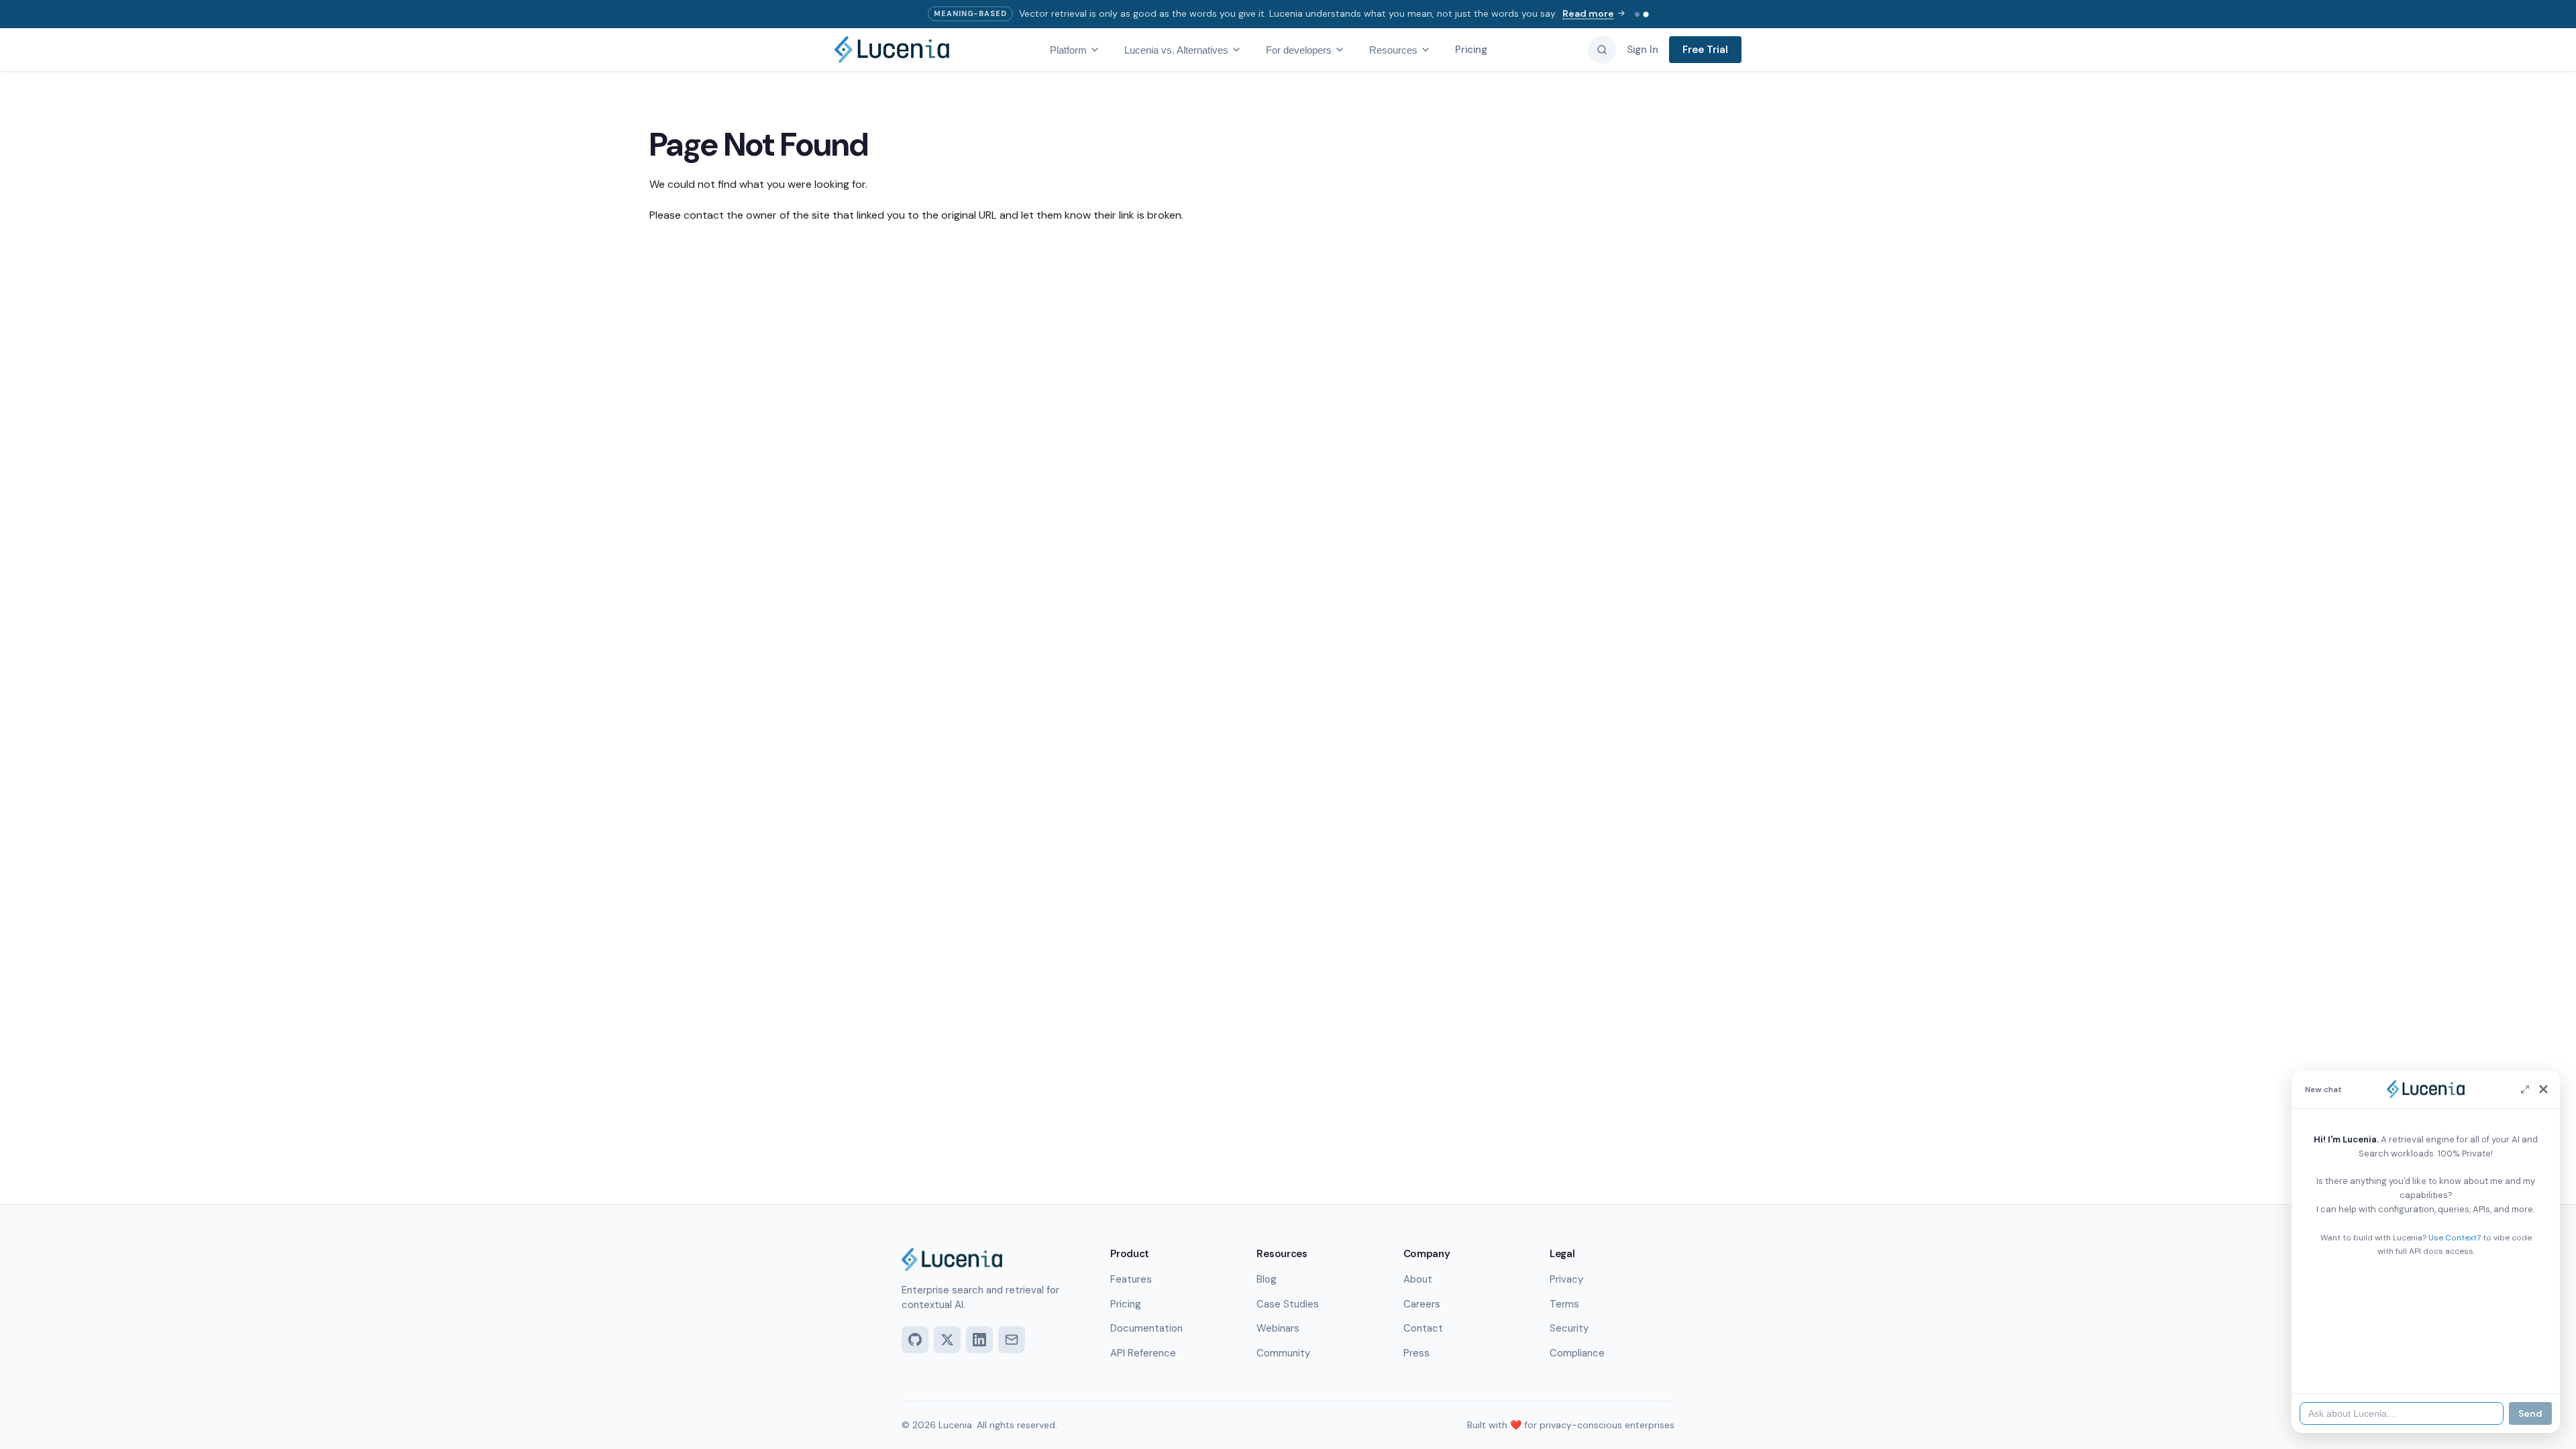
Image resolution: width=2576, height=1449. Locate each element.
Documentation (1146, 1328)
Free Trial (1705, 50)
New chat (2323, 1089)
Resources (1393, 50)
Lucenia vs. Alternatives (1176, 50)
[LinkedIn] (979, 1340)
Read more (1588, 13)
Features (1131, 1279)
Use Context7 (2455, 1238)
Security (1569, 1328)
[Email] (1012, 1340)
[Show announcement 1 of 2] (1637, 14)
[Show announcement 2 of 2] (1646, 14)
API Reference (1143, 1353)
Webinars (1278, 1328)
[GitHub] (915, 1340)
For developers (1299, 50)
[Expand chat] (2525, 1089)
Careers (1422, 1304)
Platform (1068, 50)
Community (1283, 1353)
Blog (1267, 1279)
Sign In (1643, 50)
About (1418, 1279)
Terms (1564, 1304)
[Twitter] (947, 1340)
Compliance (1577, 1353)
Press (1416, 1353)
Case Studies (1288, 1304)
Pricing (1471, 50)
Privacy (1566, 1279)
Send (2530, 1413)
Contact (1423, 1328)
